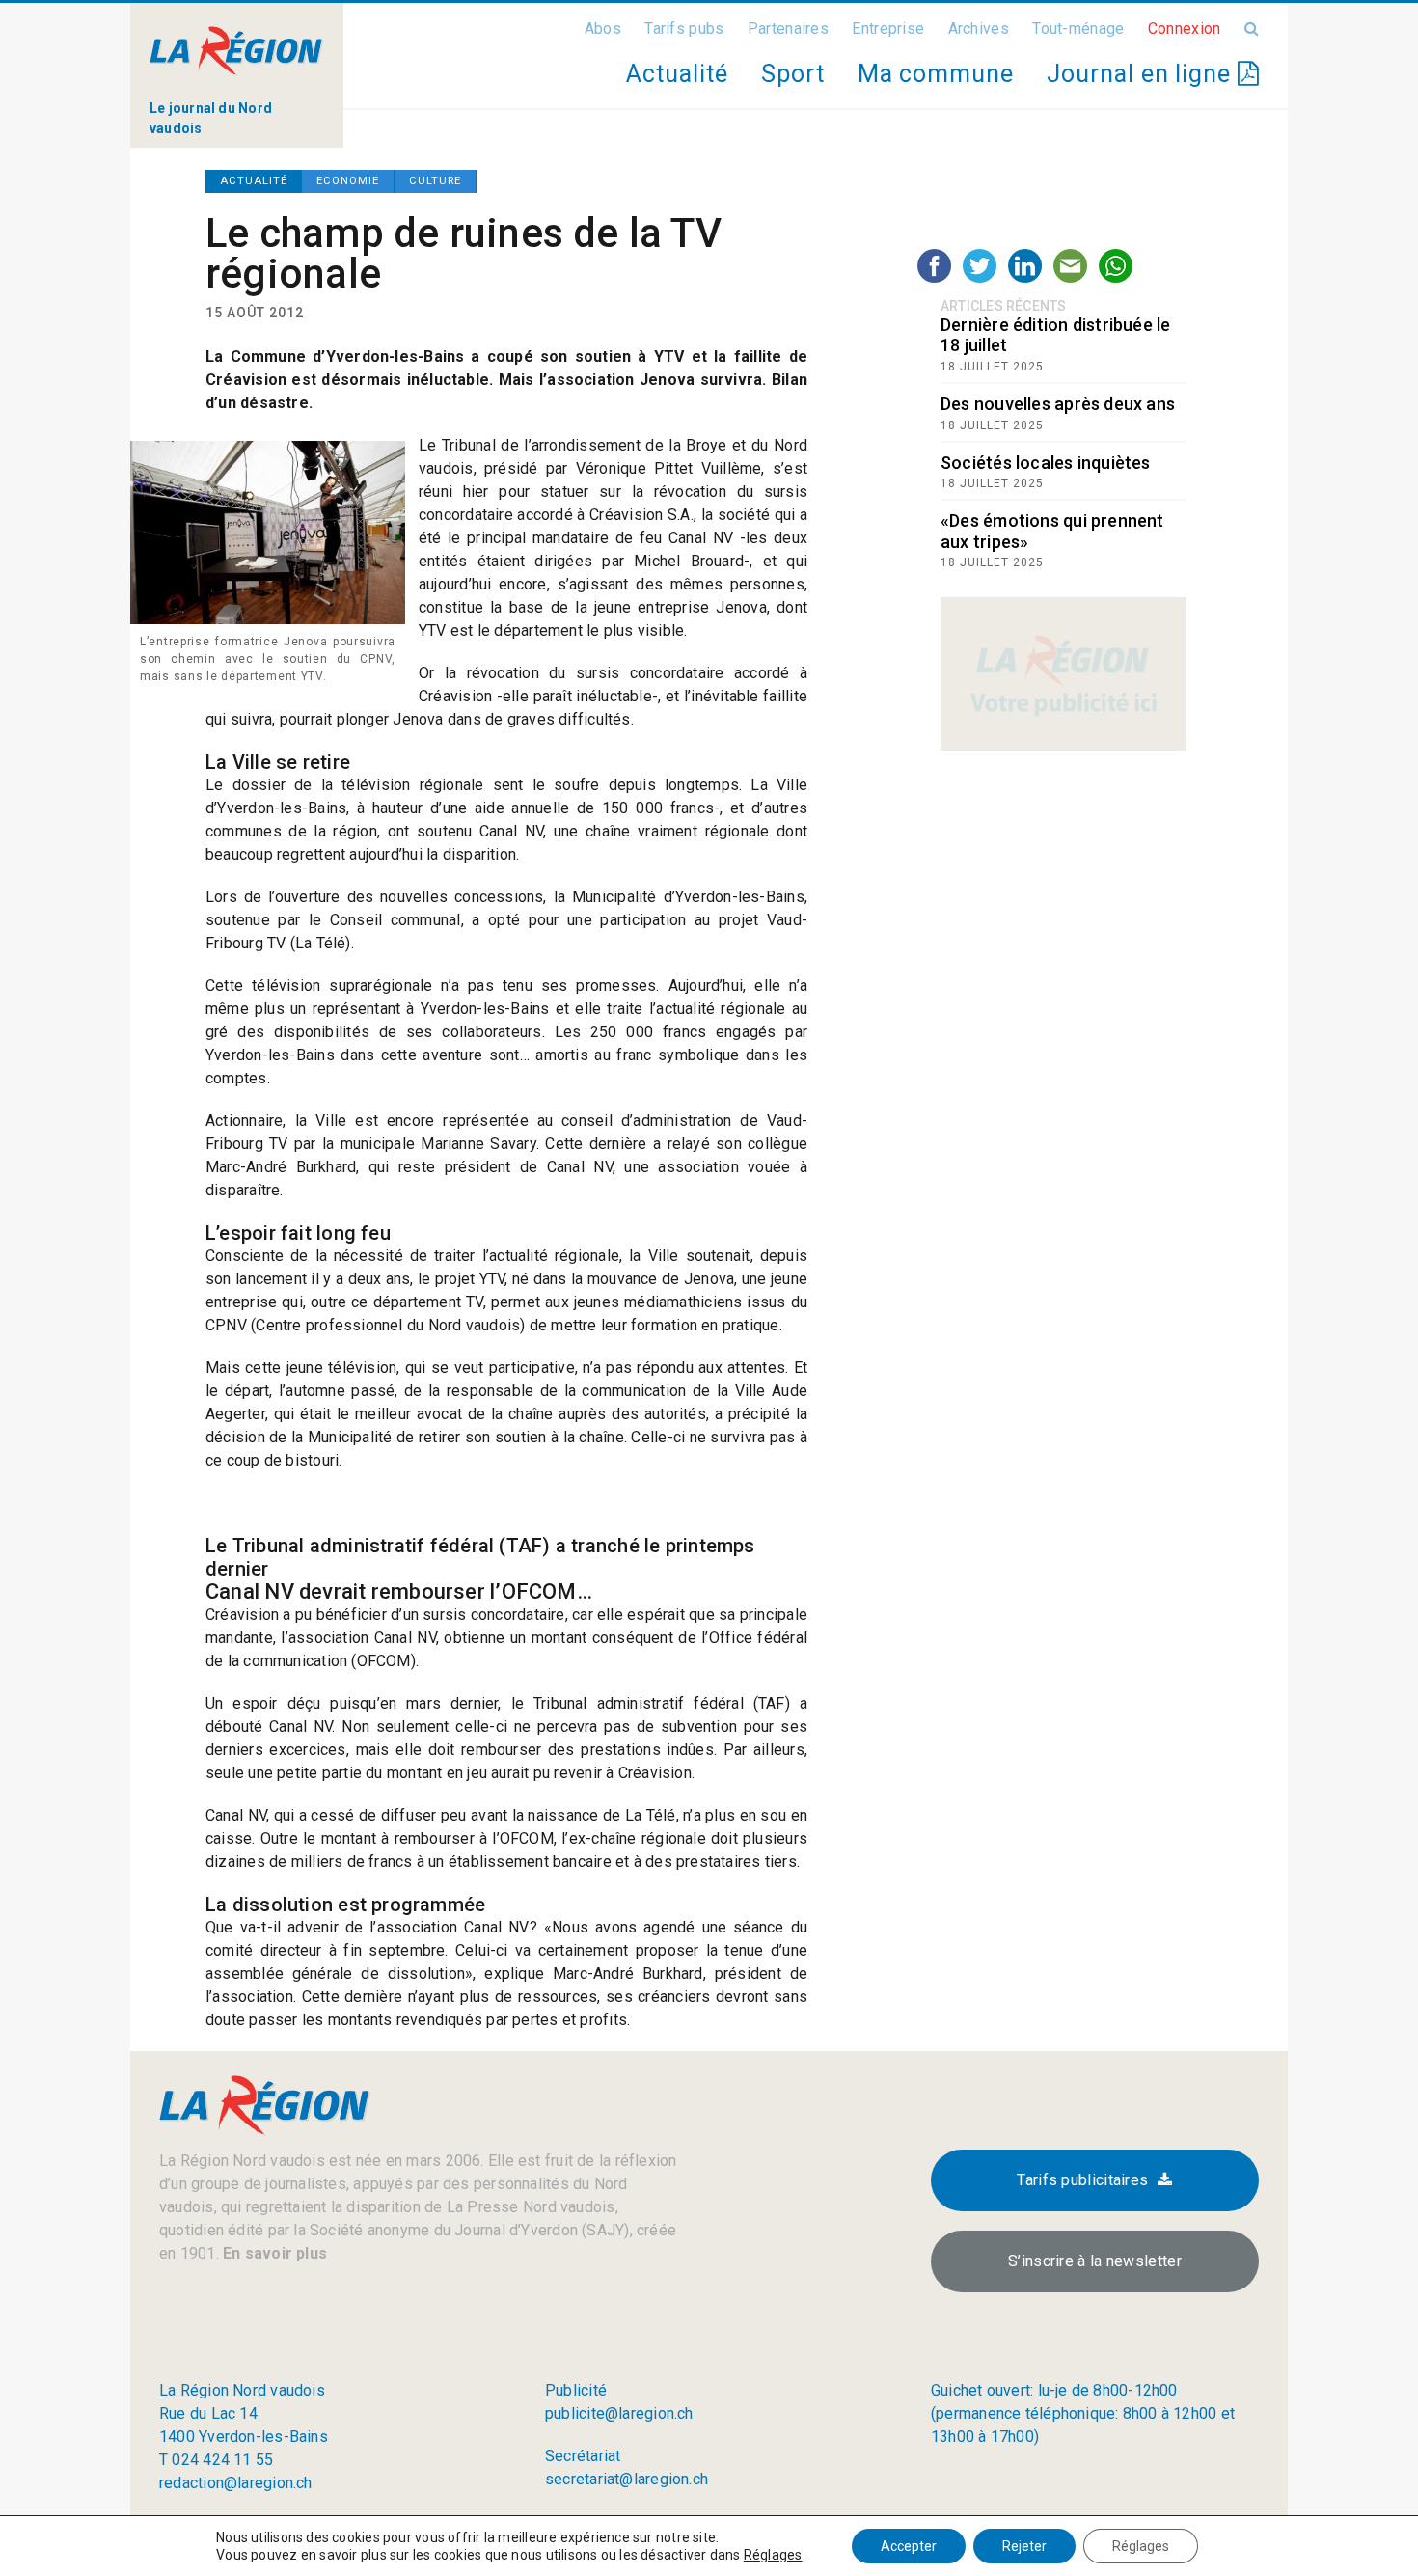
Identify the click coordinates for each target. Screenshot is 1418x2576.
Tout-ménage (1078, 28)
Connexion (1185, 28)
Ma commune (936, 74)
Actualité (677, 74)
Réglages (773, 2555)
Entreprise (888, 28)
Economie (348, 181)
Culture (435, 181)
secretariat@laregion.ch (627, 2479)
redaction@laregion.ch (236, 2483)
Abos (603, 28)
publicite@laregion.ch (619, 2413)
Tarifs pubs (684, 28)
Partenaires (788, 28)
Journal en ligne (1142, 74)
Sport (793, 74)
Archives (979, 28)
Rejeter (1024, 2546)
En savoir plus (273, 2253)
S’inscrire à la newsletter (1095, 2261)
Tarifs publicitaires (1082, 2180)
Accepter (909, 2546)
